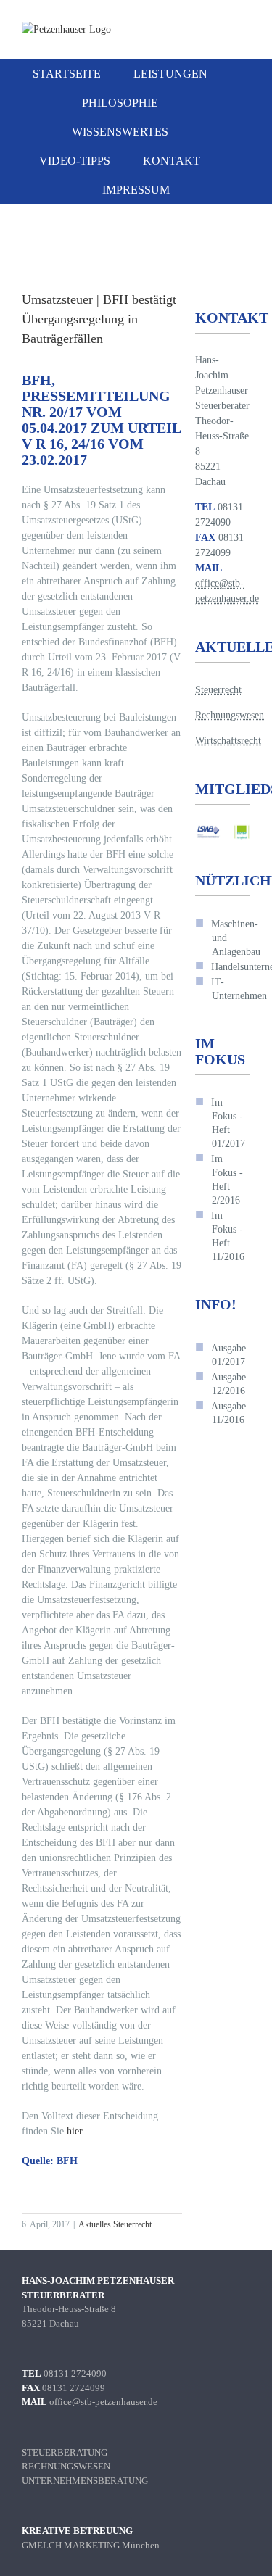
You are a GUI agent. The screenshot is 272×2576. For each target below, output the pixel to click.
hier (75, 2131)
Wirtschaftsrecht (228, 741)
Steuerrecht (218, 690)
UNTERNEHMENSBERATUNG (85, 2481)
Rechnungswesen (230, 715)
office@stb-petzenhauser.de (103, 2402)
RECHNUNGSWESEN (66, 2466)
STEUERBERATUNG (65, 2452)
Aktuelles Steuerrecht (115, 2224)
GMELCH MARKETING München (91, 2545)
